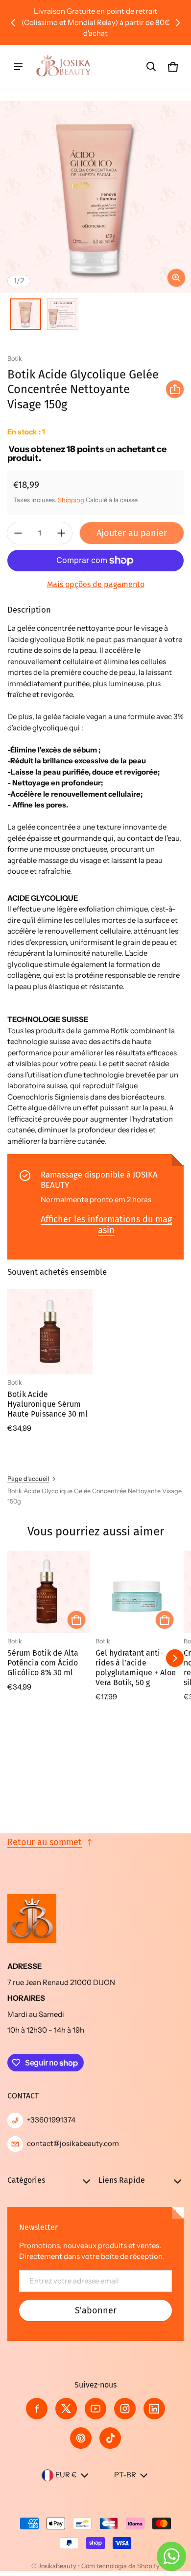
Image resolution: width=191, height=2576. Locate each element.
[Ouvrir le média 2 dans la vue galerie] (63, 314)
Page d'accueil (28, 1479)
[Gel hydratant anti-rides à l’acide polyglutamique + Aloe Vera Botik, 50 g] (137, 1592)
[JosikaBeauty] (64, 67)
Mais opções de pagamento (96, 584)
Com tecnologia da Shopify (120, 2566)
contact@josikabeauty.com (73, 2143)
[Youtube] (95, 2409)
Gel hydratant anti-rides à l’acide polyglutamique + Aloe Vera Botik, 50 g (136, 1668)
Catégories (26, 2180)
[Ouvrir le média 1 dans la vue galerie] (25, 314)
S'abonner (96, 2310)
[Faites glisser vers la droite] (178, 23)
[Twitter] (66, 2409)
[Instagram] (125, 2409)
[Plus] (61, 533)
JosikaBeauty (57, 2566)
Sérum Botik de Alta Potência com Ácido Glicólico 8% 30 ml (43, 1663)
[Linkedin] (154, 2409)
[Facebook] (37, 2409)
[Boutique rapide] (76, 1620)
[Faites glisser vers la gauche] (13, 23)
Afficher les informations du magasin (106, 1225)
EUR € (66, 2475)
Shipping (71, 500)
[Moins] (18, 533)
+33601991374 (51, 2120)
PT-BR (125, 2475)
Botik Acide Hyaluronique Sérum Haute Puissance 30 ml (48, 1404)
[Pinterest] (81, 2438)
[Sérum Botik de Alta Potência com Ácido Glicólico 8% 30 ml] (48, 1592)
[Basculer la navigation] (18, 67)
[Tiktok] (110, 2438)
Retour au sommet (45, 1842)
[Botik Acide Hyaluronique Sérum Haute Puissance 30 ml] (50, 1332)
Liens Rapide (122, 2180)
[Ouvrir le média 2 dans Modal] (95, 197)
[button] (151, 67)
